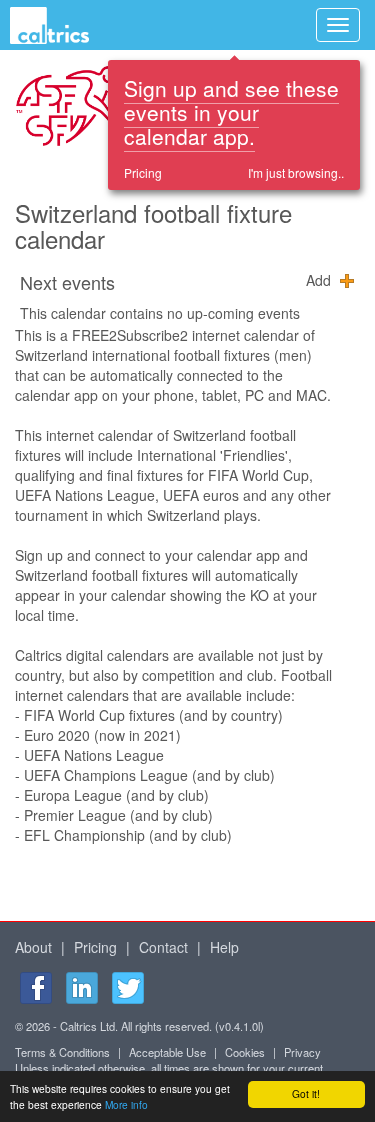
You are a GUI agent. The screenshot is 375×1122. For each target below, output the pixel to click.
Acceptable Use (167, 1052)
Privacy (302, 1052)
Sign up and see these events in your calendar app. (231, 112)
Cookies (245, 1052)
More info (126, 1104)
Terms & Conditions (62, 1052)
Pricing (143, 172)
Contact (163, 947)
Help (224, 947)
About (33, 947)
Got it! (306, 1093)
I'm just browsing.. (296, 172)
